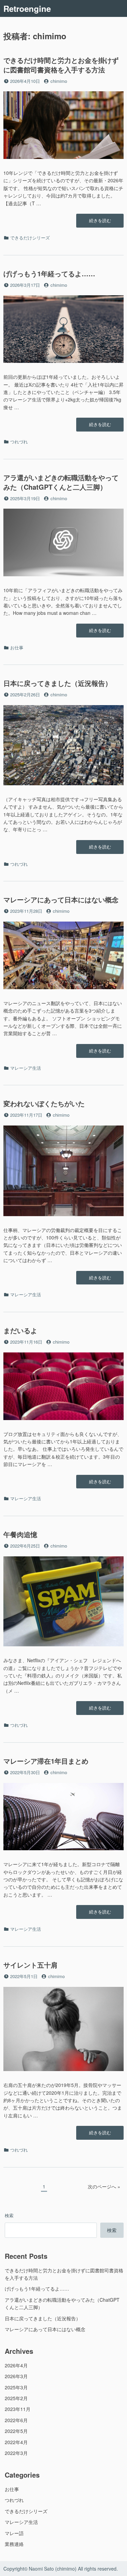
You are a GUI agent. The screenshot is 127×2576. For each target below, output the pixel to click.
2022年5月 (16, 2431)
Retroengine (27, 8)
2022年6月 (16, 2420)
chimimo (59, 81)
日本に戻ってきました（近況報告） (58, 683)
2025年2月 (16, 2398)
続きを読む (100, 222)
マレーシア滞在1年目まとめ (46, 1761)
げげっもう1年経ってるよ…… (49, 273)
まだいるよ (20, 1330)
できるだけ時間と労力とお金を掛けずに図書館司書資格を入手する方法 (61, 65)
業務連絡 (14, 2544)
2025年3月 (16, 2387)
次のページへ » (104, 2186)
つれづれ (19, 442)
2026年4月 (16, 2365)
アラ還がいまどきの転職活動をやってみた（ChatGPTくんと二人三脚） (61, 482)
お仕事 (17, 647)
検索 (9, 2215)
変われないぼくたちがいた (44, 1103)
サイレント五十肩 (30, 1965)
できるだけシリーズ (30, 238)
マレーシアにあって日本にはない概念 (61, 899)
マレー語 (14, 2533)
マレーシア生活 (26, 1068)
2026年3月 (16, 2376)
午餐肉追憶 (20, 1534)
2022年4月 (16, 2442)
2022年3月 (16, 2453)
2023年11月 (18, 2409)
